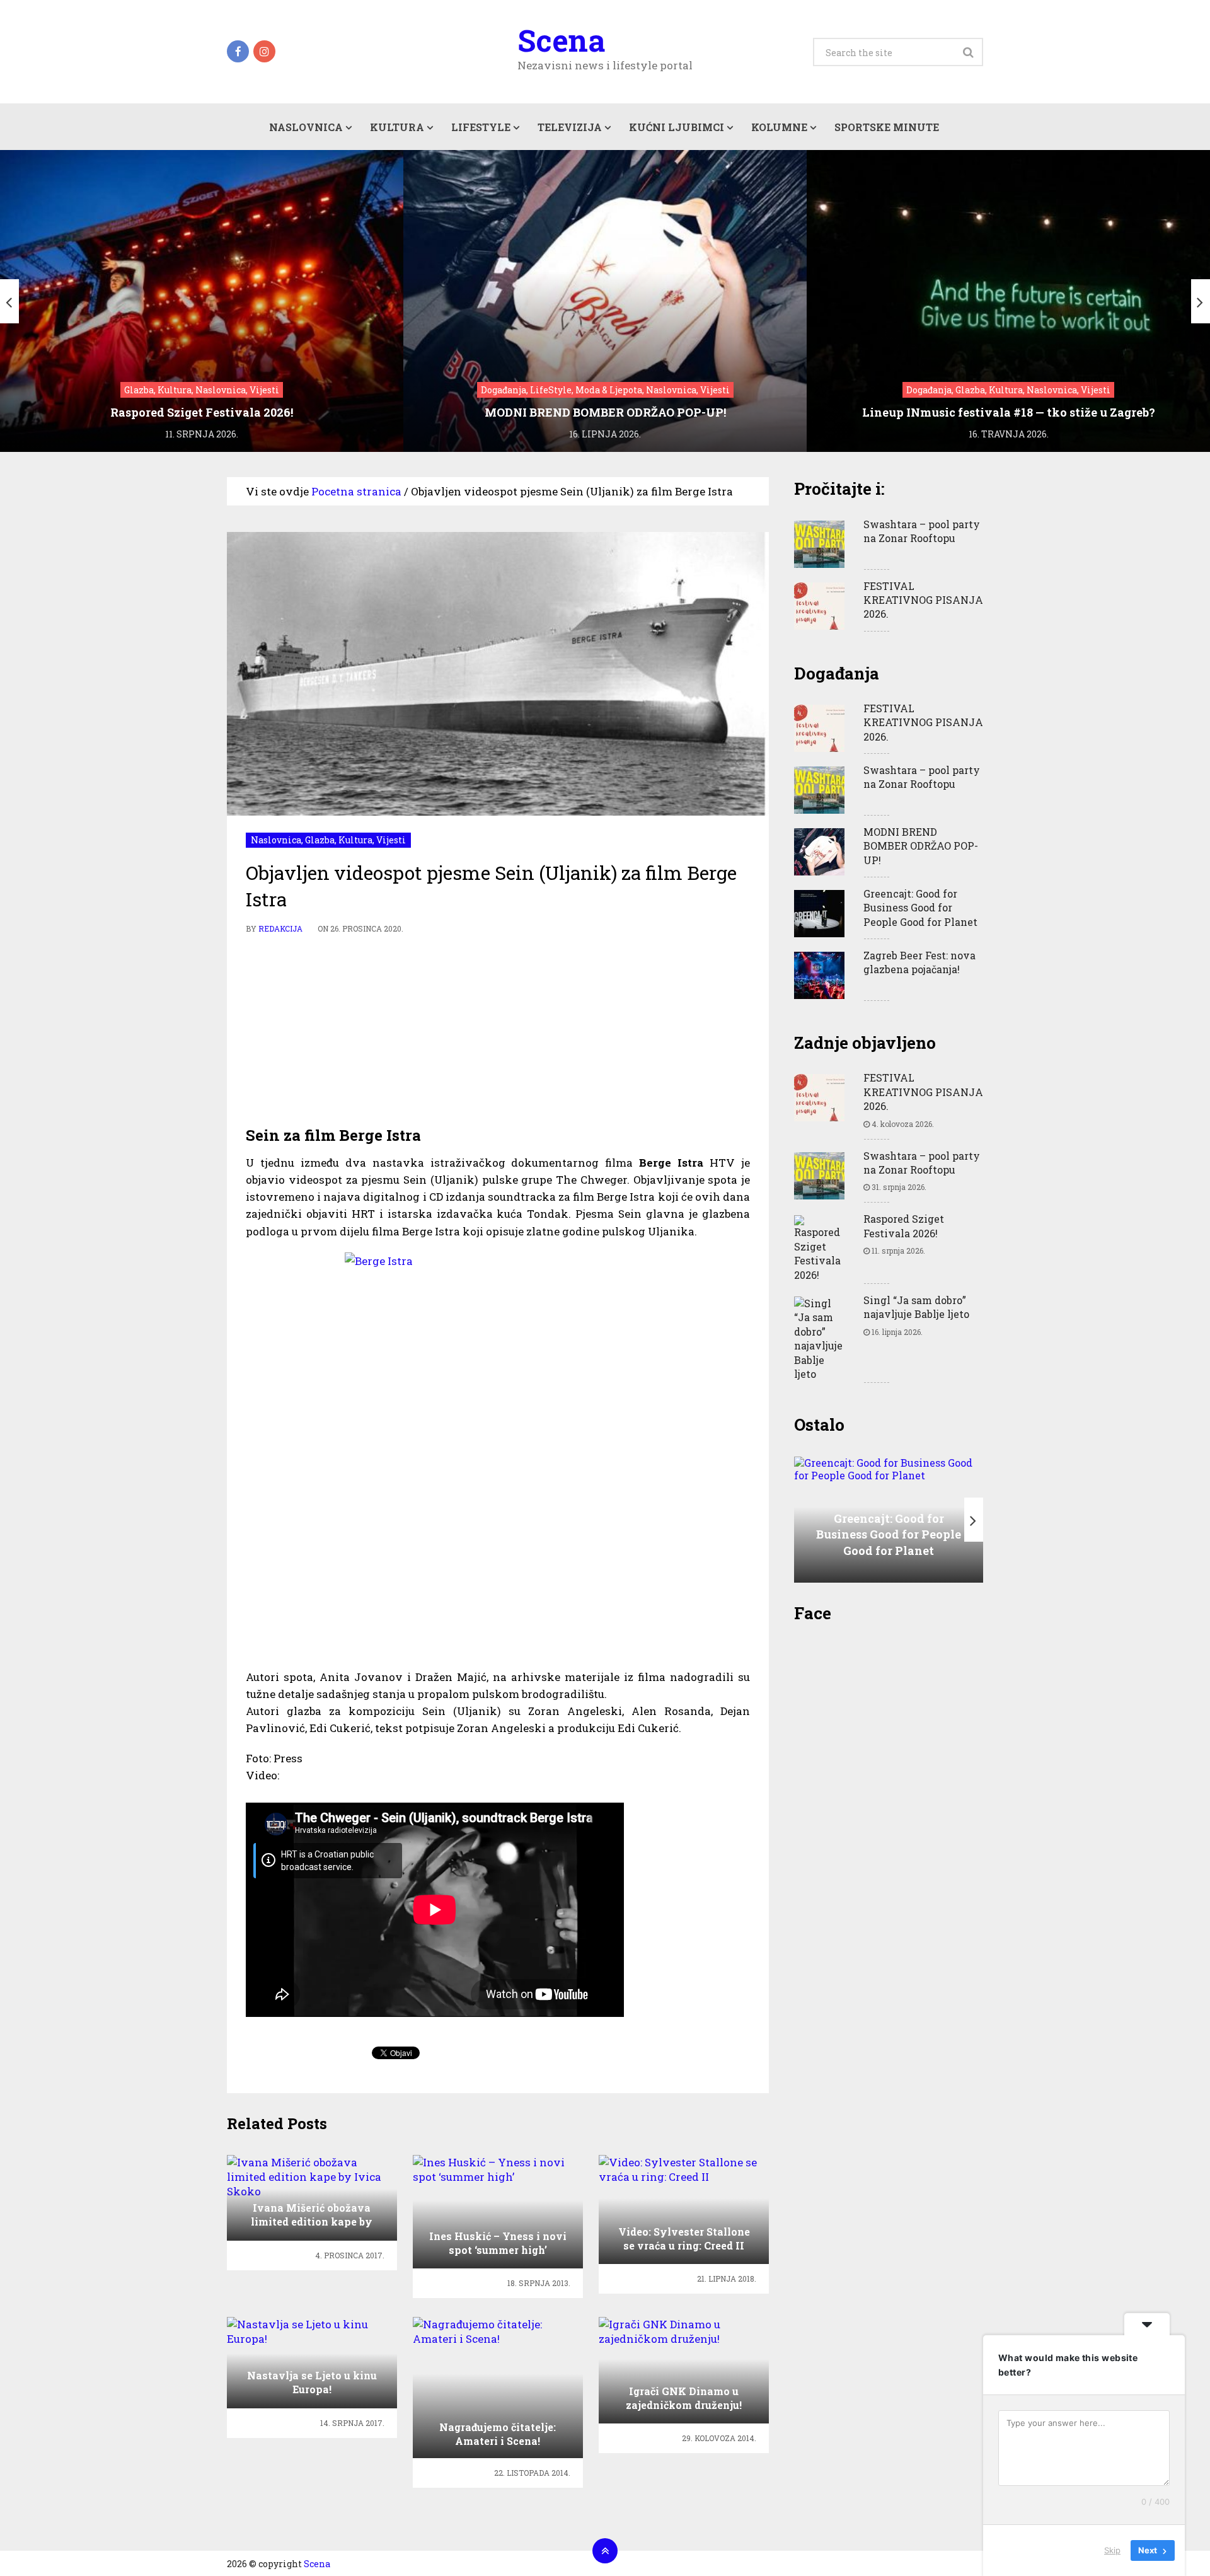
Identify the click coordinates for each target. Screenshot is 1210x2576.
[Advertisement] (498, 1031)
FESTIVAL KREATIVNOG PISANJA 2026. (923, 600)
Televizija (570, 127)
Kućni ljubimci (677, 127)
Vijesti (391, 840)
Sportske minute (887, 127)
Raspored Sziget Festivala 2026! (904, 1226)
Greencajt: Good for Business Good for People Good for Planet (920, 908)
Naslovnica (306, 127)
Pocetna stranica (356, 491)
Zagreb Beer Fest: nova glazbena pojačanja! (919, 962)
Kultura (397, 127)
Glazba (320, 840)
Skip (1112, 2550)
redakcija (280, 928)
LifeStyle (481, 127)
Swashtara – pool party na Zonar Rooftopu (922, 531)
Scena (561, 40)
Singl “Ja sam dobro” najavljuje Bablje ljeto (916, 1307)
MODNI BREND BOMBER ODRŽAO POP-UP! (921, 846)
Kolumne (779, 127)
